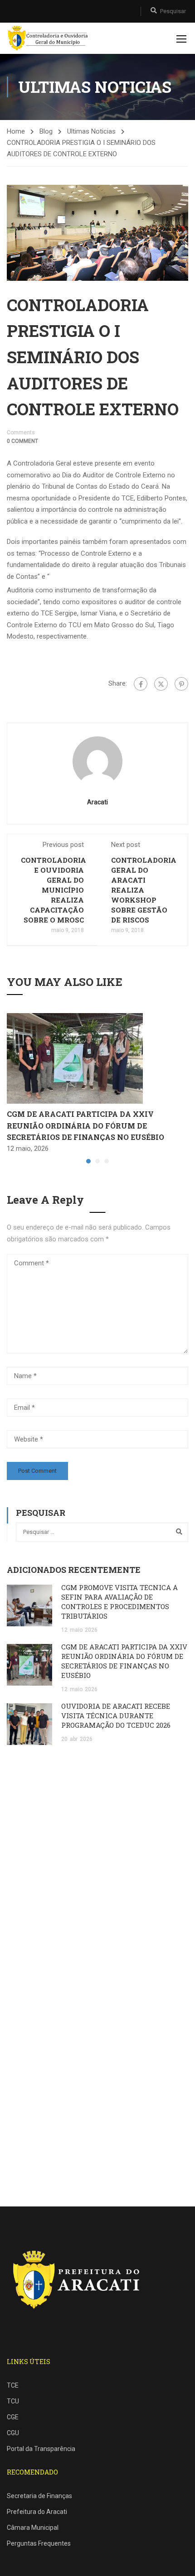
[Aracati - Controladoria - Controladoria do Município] (49, 38)
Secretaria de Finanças (39, 2496)
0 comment (22, 441)
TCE (13, 2385)
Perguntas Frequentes (39, 2543)
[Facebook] (141, 684)
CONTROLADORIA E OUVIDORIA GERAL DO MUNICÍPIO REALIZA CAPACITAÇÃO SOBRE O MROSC (54, 890)
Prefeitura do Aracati (37, 2512)
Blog (46, 131)
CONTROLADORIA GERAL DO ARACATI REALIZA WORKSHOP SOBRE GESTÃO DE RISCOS (144, 890)
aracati (97, 802)
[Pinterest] (181, 684)
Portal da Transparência (41, 2449)
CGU (13, 2433)
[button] (88, 1161)
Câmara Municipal (33, 2528)
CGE (13, 2417)
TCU (13, 2401)
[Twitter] (161, 684)
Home (16, 131)
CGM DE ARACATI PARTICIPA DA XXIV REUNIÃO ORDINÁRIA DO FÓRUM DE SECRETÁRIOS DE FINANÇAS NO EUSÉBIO (85, 1125)
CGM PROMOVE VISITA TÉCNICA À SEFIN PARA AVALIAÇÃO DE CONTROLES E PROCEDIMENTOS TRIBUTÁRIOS (119, 1602)
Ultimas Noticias (91, 131)
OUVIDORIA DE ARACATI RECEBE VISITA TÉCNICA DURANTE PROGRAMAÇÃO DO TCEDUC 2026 (116, 1716)
